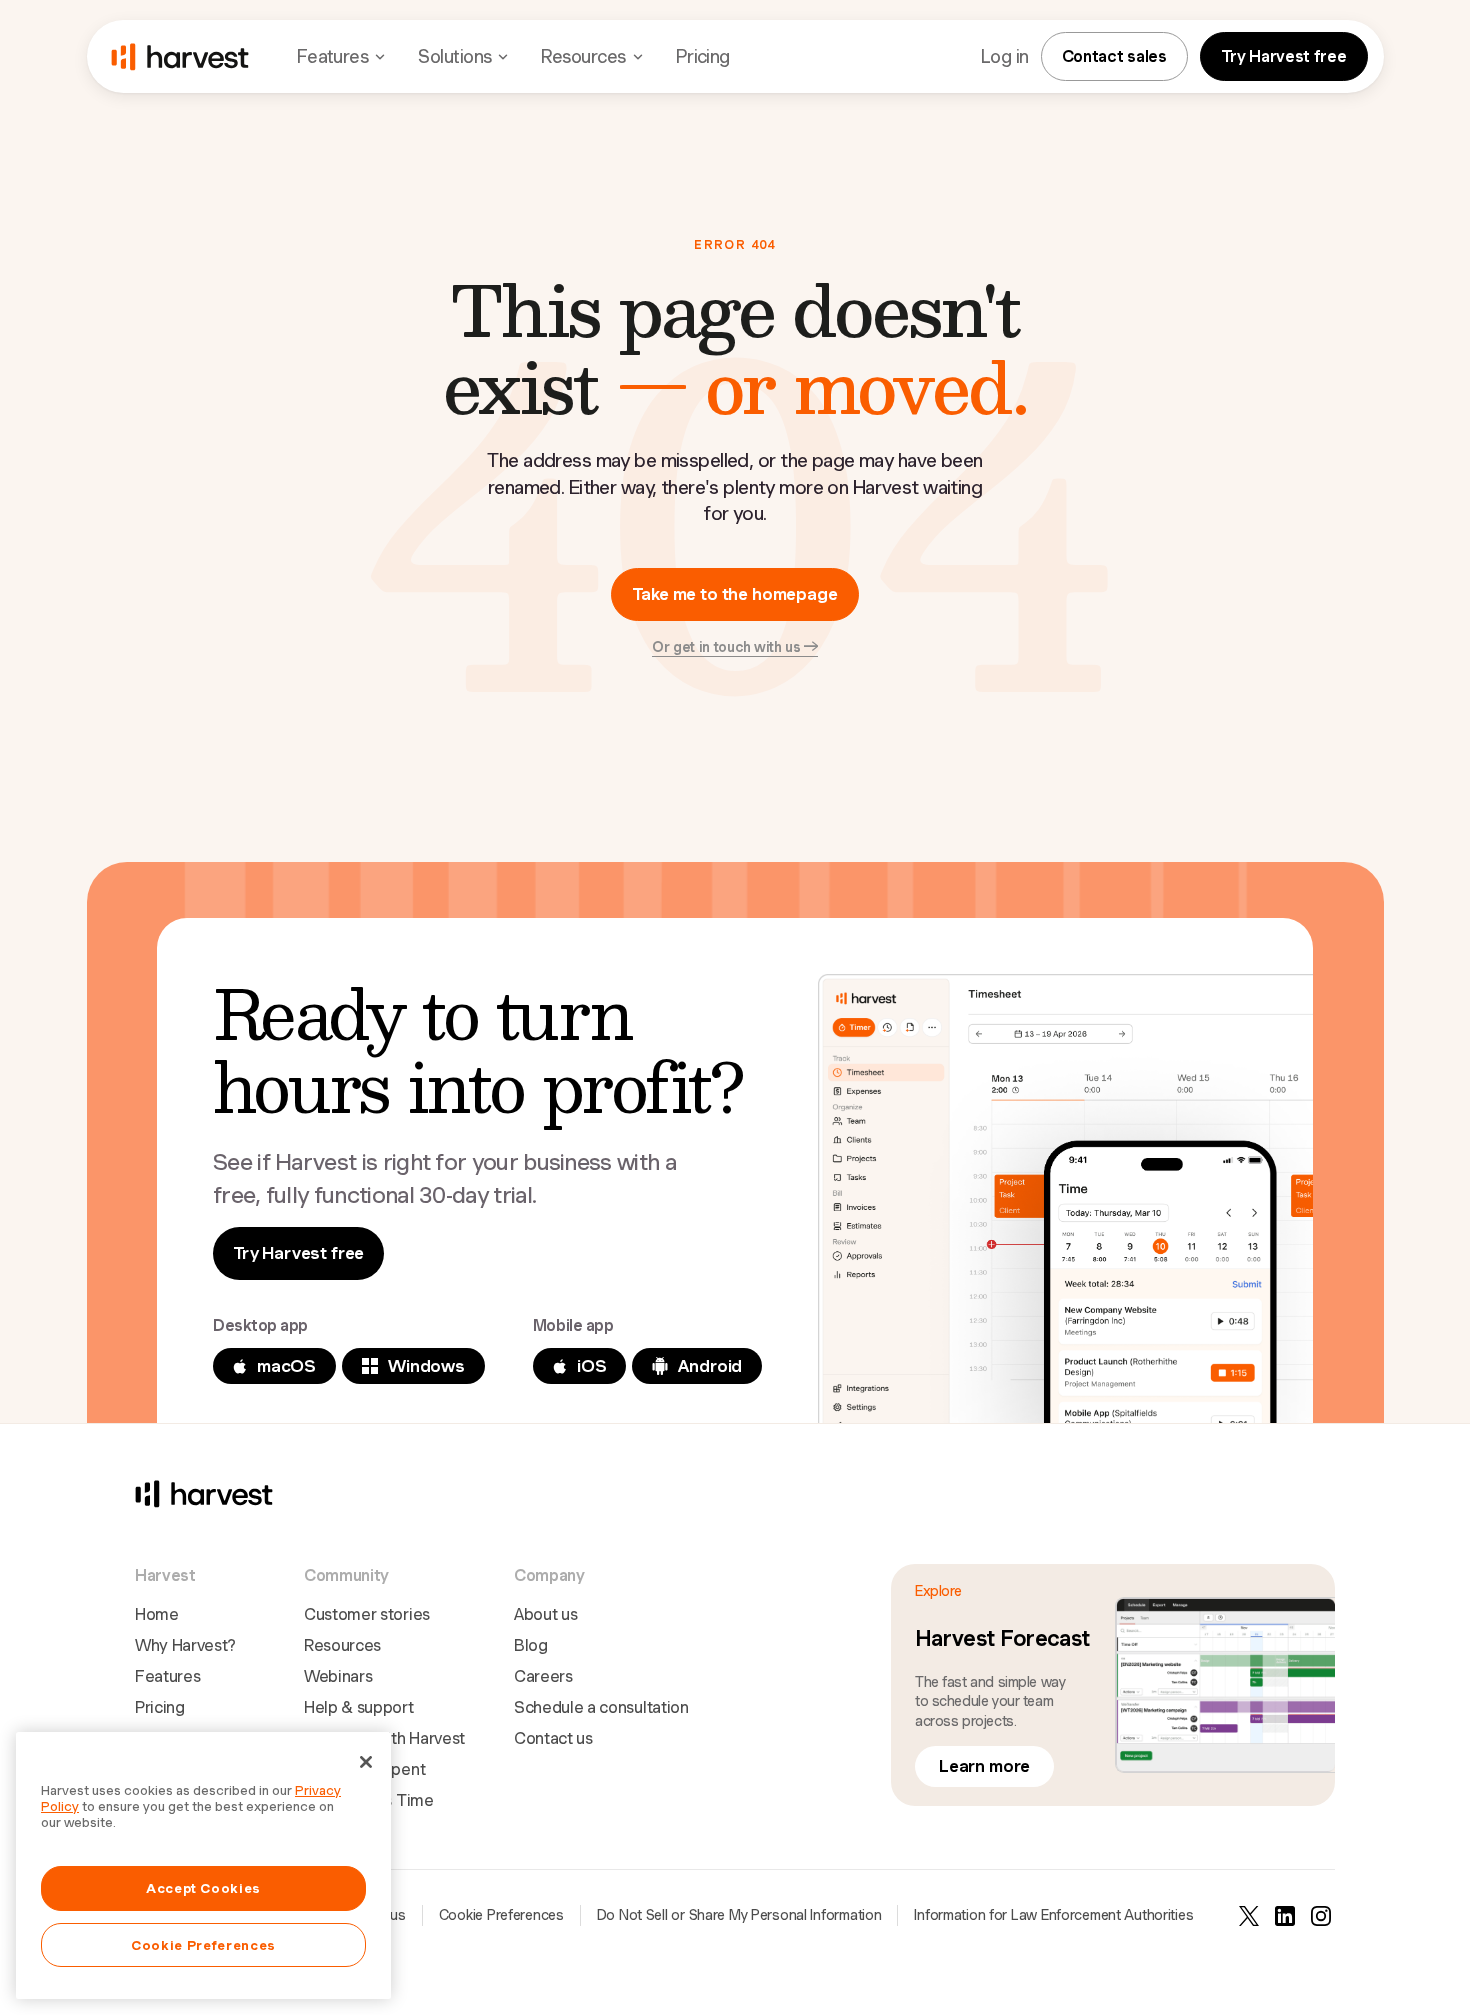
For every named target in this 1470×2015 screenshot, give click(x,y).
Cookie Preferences (501, 1915)
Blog (531, 1645)
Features (167, 1676)
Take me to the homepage (734, 594)
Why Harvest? (185, 1645)
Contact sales (1114, 56)
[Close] (366, 1762)
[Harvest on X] (1249, 1916)
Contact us (553, 1738)
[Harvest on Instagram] (1321, 1916)
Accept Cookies (203, 1888)
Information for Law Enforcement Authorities (1053, 1915)
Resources (342, 1645)
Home (157, 1614)
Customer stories (367, 1614)
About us (545, 1614)
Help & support (359, 1707)
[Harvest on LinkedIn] (1285, 1916)
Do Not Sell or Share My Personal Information (739, 1915)
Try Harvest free (1284, 56)
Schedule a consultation (601, 1707)
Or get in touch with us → (735, 647)
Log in (1005, 56)
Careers (543, 1676)
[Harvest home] (180, 57)
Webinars (338, 1676)
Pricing (703, 56)
